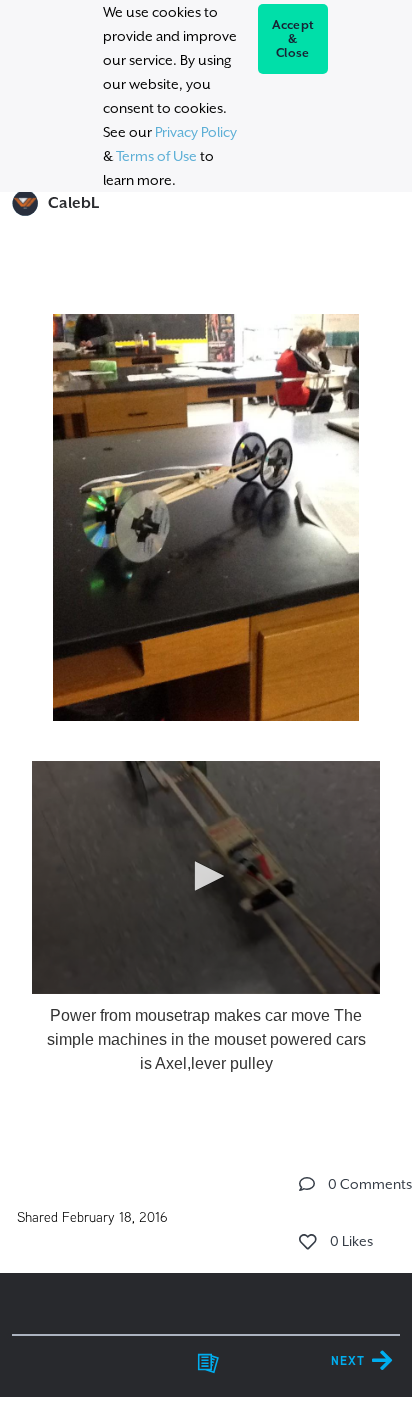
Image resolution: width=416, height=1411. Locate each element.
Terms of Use (156, 156)
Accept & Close (293, 39)
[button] (206, 876)
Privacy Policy (196, 132)
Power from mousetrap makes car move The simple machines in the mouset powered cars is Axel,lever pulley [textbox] (206, 1039)
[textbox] (205, 690)
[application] (206, 877)
